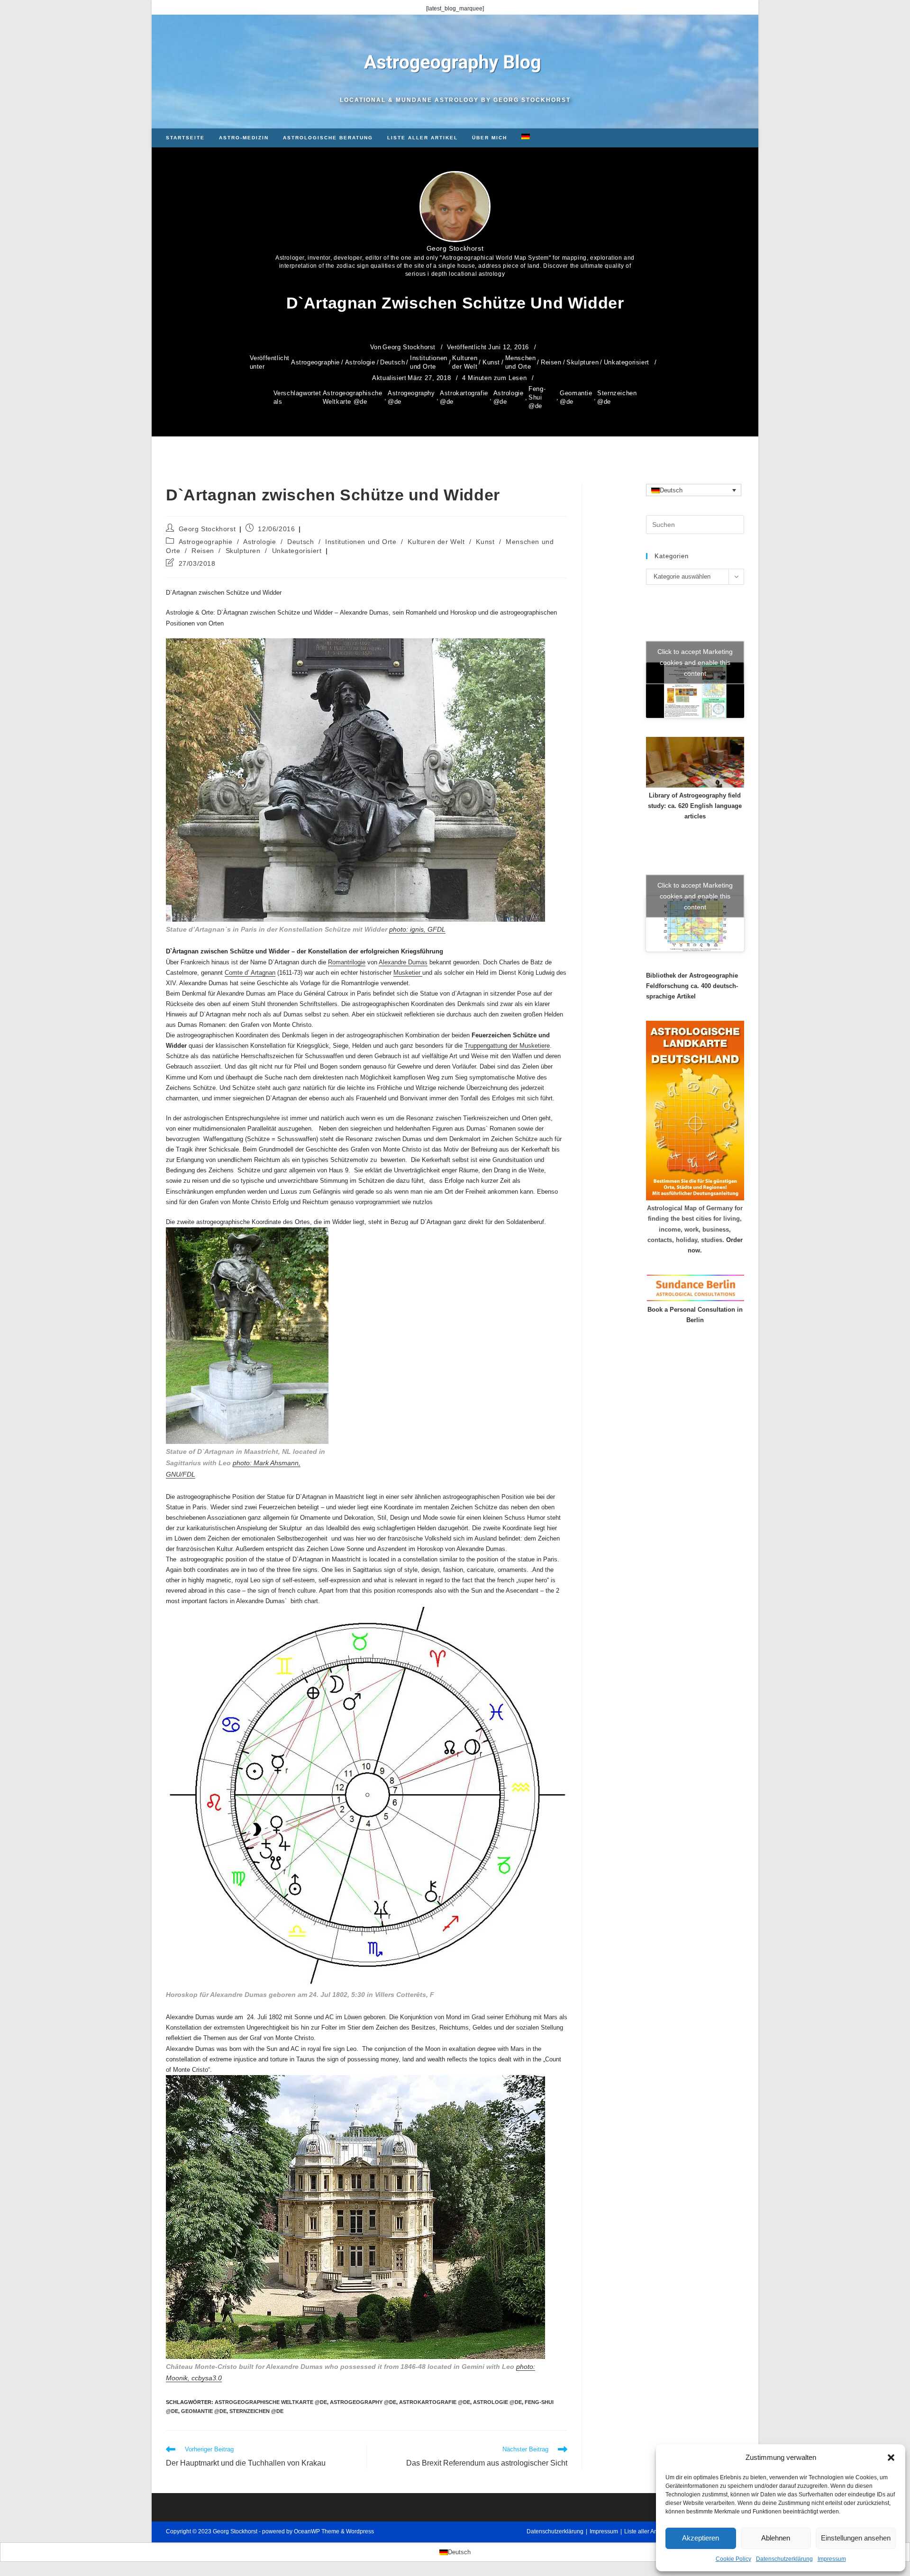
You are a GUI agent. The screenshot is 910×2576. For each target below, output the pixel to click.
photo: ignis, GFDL (417, 929)
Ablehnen (776, 2538)
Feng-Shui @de (537, 397)
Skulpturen (582, 362)
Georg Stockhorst (455, 248)
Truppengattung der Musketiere (507, 1046)
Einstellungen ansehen (856, 2538)
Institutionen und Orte (429, 362)
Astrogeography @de (411, 397)
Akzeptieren (701, 2538)
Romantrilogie (347, 962)
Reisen (551, 362)
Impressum (832, 2559)
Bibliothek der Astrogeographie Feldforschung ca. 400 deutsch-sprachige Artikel (692, 986)
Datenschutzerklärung (784, 2559)
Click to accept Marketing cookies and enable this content (695, 662)
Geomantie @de (576, 397)
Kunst (491, 362)
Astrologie (360, 362)
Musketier (408, 973)
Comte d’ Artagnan (250, 973)
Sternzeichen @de (617, 397)
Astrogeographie (315, 362)
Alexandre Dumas (403, 962)
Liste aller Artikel (645, 2531)
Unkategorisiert (627, 362)
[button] (891, 2458)
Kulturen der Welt (465, 362)
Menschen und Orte (521, 362)
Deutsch (392, 362)
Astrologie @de (509, 397)
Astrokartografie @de (464, 397)
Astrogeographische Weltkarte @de (353, 397)
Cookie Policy (733, 2559)
